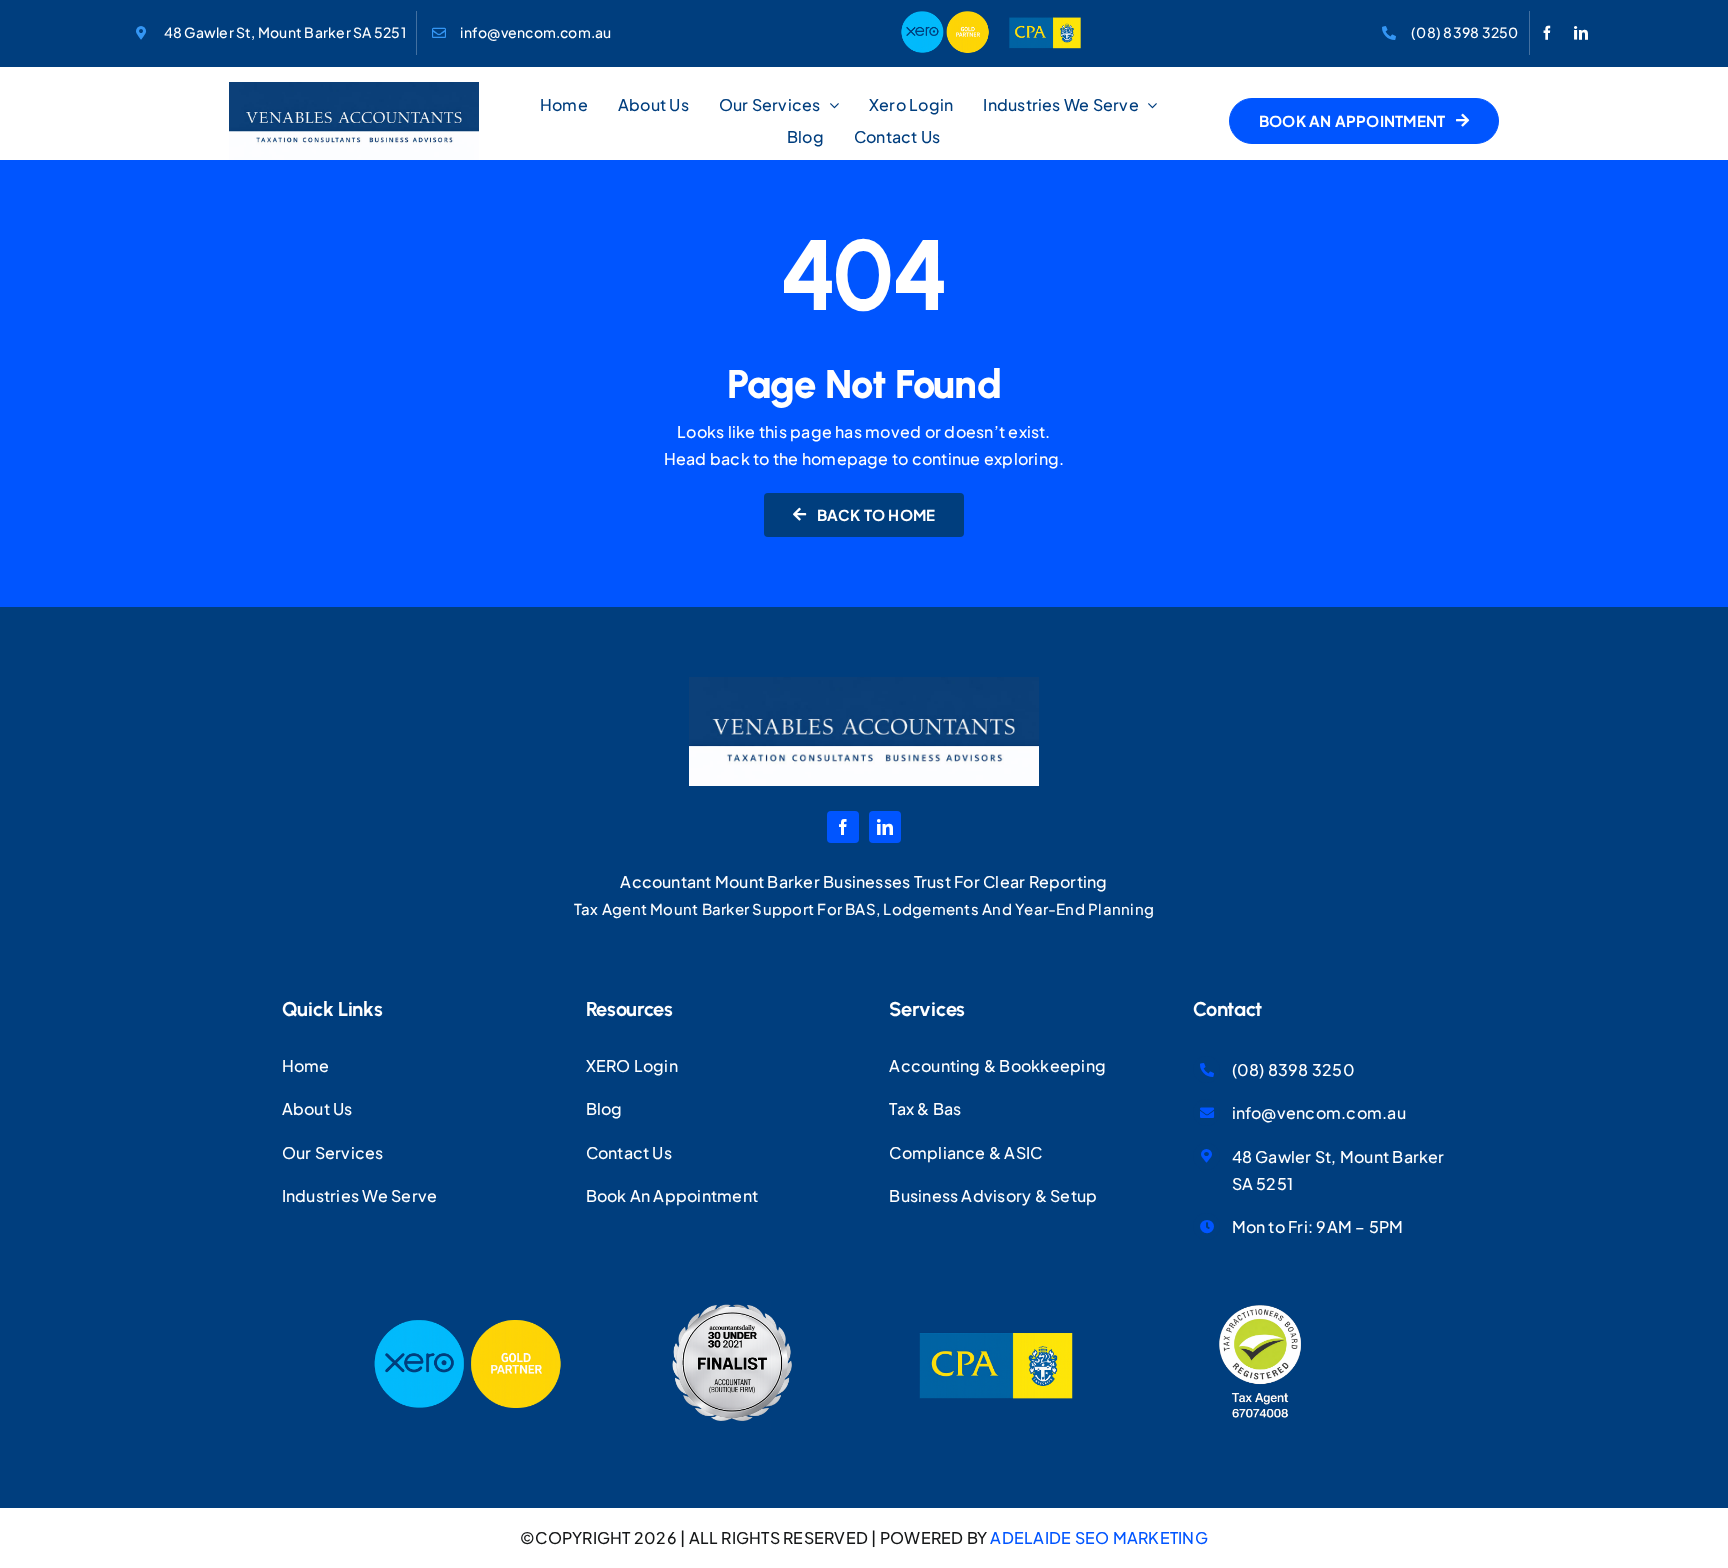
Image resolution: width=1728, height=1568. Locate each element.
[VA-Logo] (354, 89)
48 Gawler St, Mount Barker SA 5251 (285, 32)
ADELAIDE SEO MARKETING (1098, 1537)
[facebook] (1547, 33)
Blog (604, 1108)
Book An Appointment (672, 1195)
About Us (317, 1108)
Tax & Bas (925, 1108)
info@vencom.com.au (535, 32)
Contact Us (629, 1152)
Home (306, 1065)
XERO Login (632, 1065)
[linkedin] (1581, 33)
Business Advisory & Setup (993, 1195)
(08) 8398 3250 (1464, 32)
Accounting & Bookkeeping (997, 1065)
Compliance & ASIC (965, 1152)
